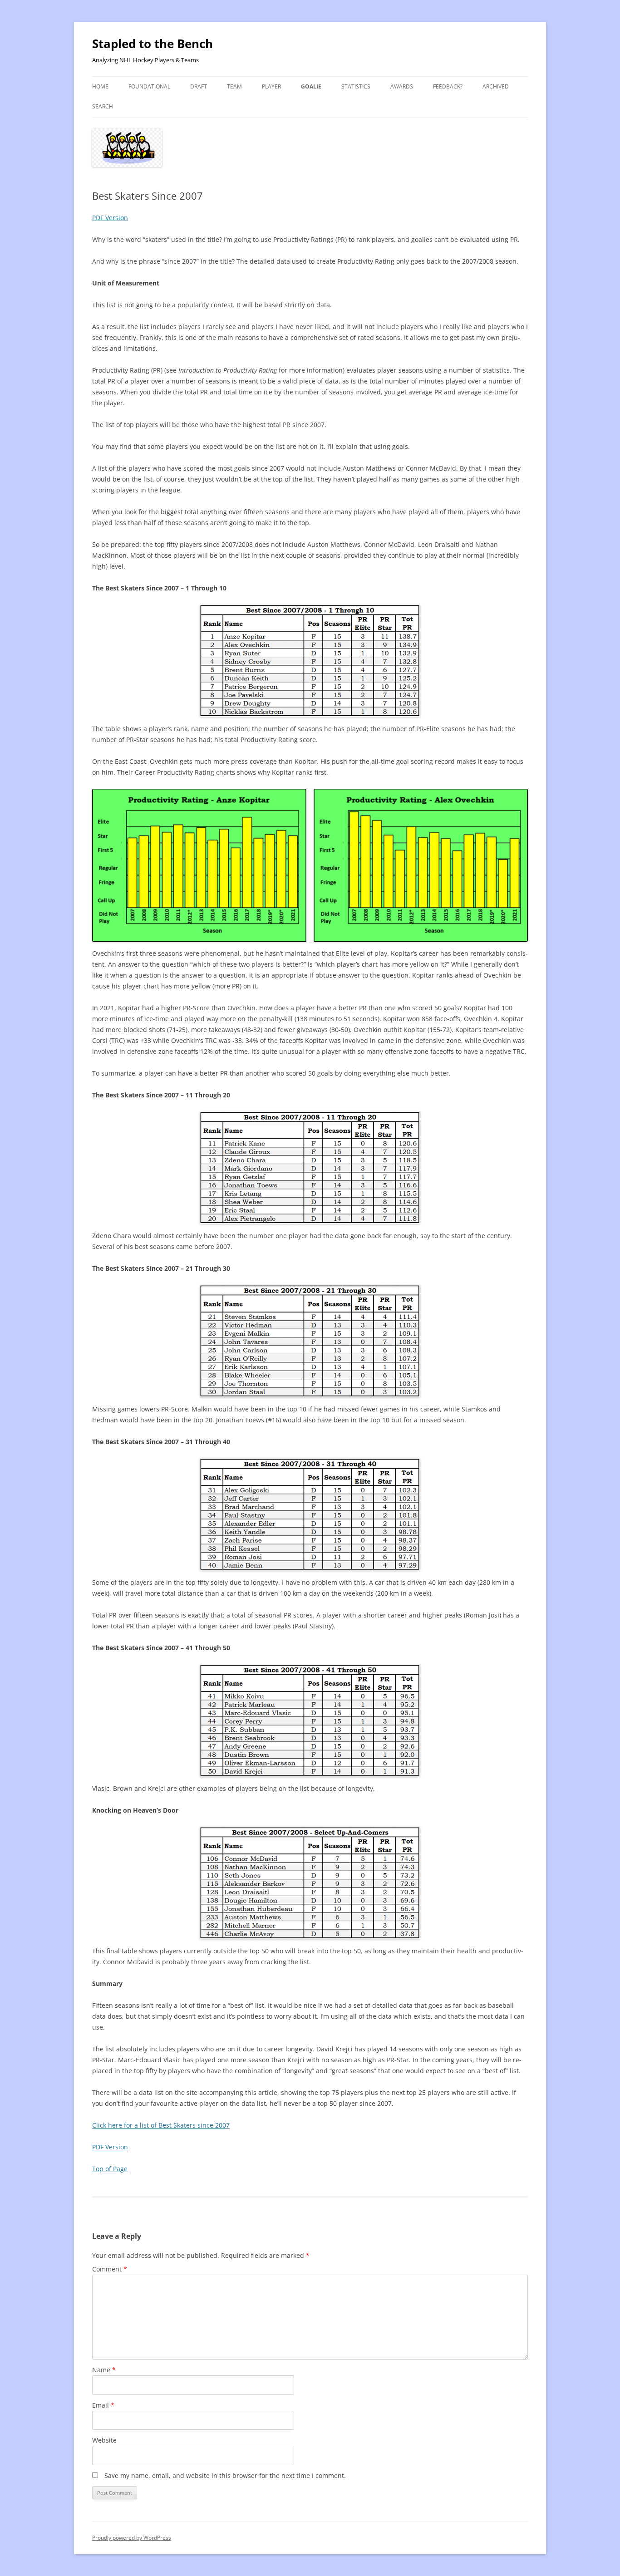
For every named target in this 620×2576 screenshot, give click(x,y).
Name (104, 2370)
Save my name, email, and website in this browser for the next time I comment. (225, 2475)
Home (100, 86)
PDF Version (110, 218)
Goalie (311, 86)
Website (104, 2440)
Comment (110, 2269)
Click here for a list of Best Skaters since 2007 (161, 2125)
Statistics (356, 86)
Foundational (149, 86)
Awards (402, 86)
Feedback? (448, 86)
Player (271, 86)
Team (234, 86)
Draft (199, 86)
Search (103, 106)
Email (103, 2405)
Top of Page (110, 2169)
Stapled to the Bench (153, 44)
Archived (496, 86)
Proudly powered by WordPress (132, 2538)
